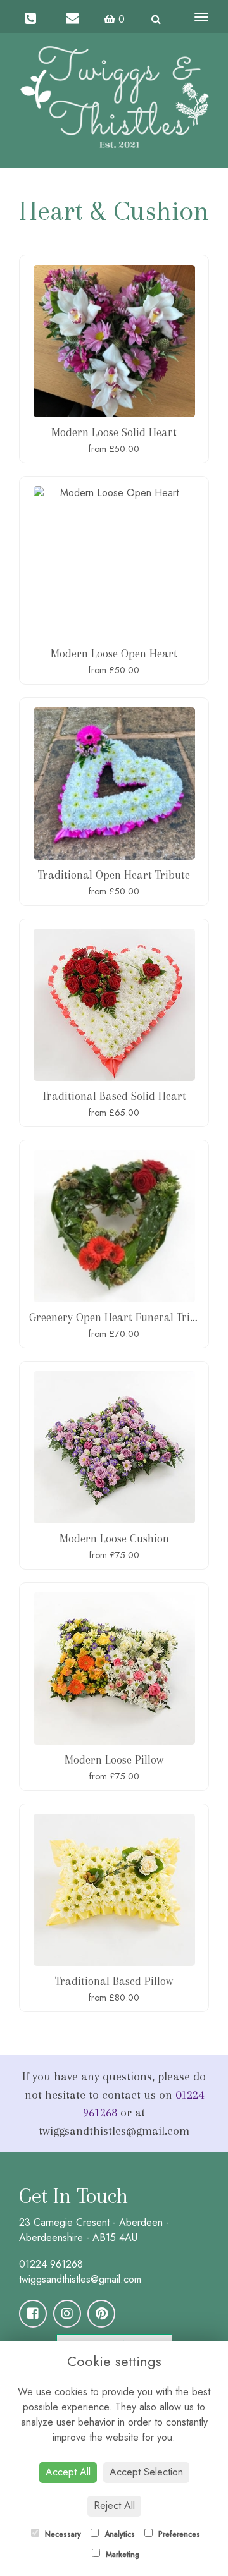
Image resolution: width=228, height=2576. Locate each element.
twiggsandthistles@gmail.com (80, 2279)
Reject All (114, 2506)
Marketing (121, 2555)
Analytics (118, 2534)
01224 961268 (51, 2264)
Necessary (62, 2534)
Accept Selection (146, 2472)
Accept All (68, 2472)
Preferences (178, 2534)
